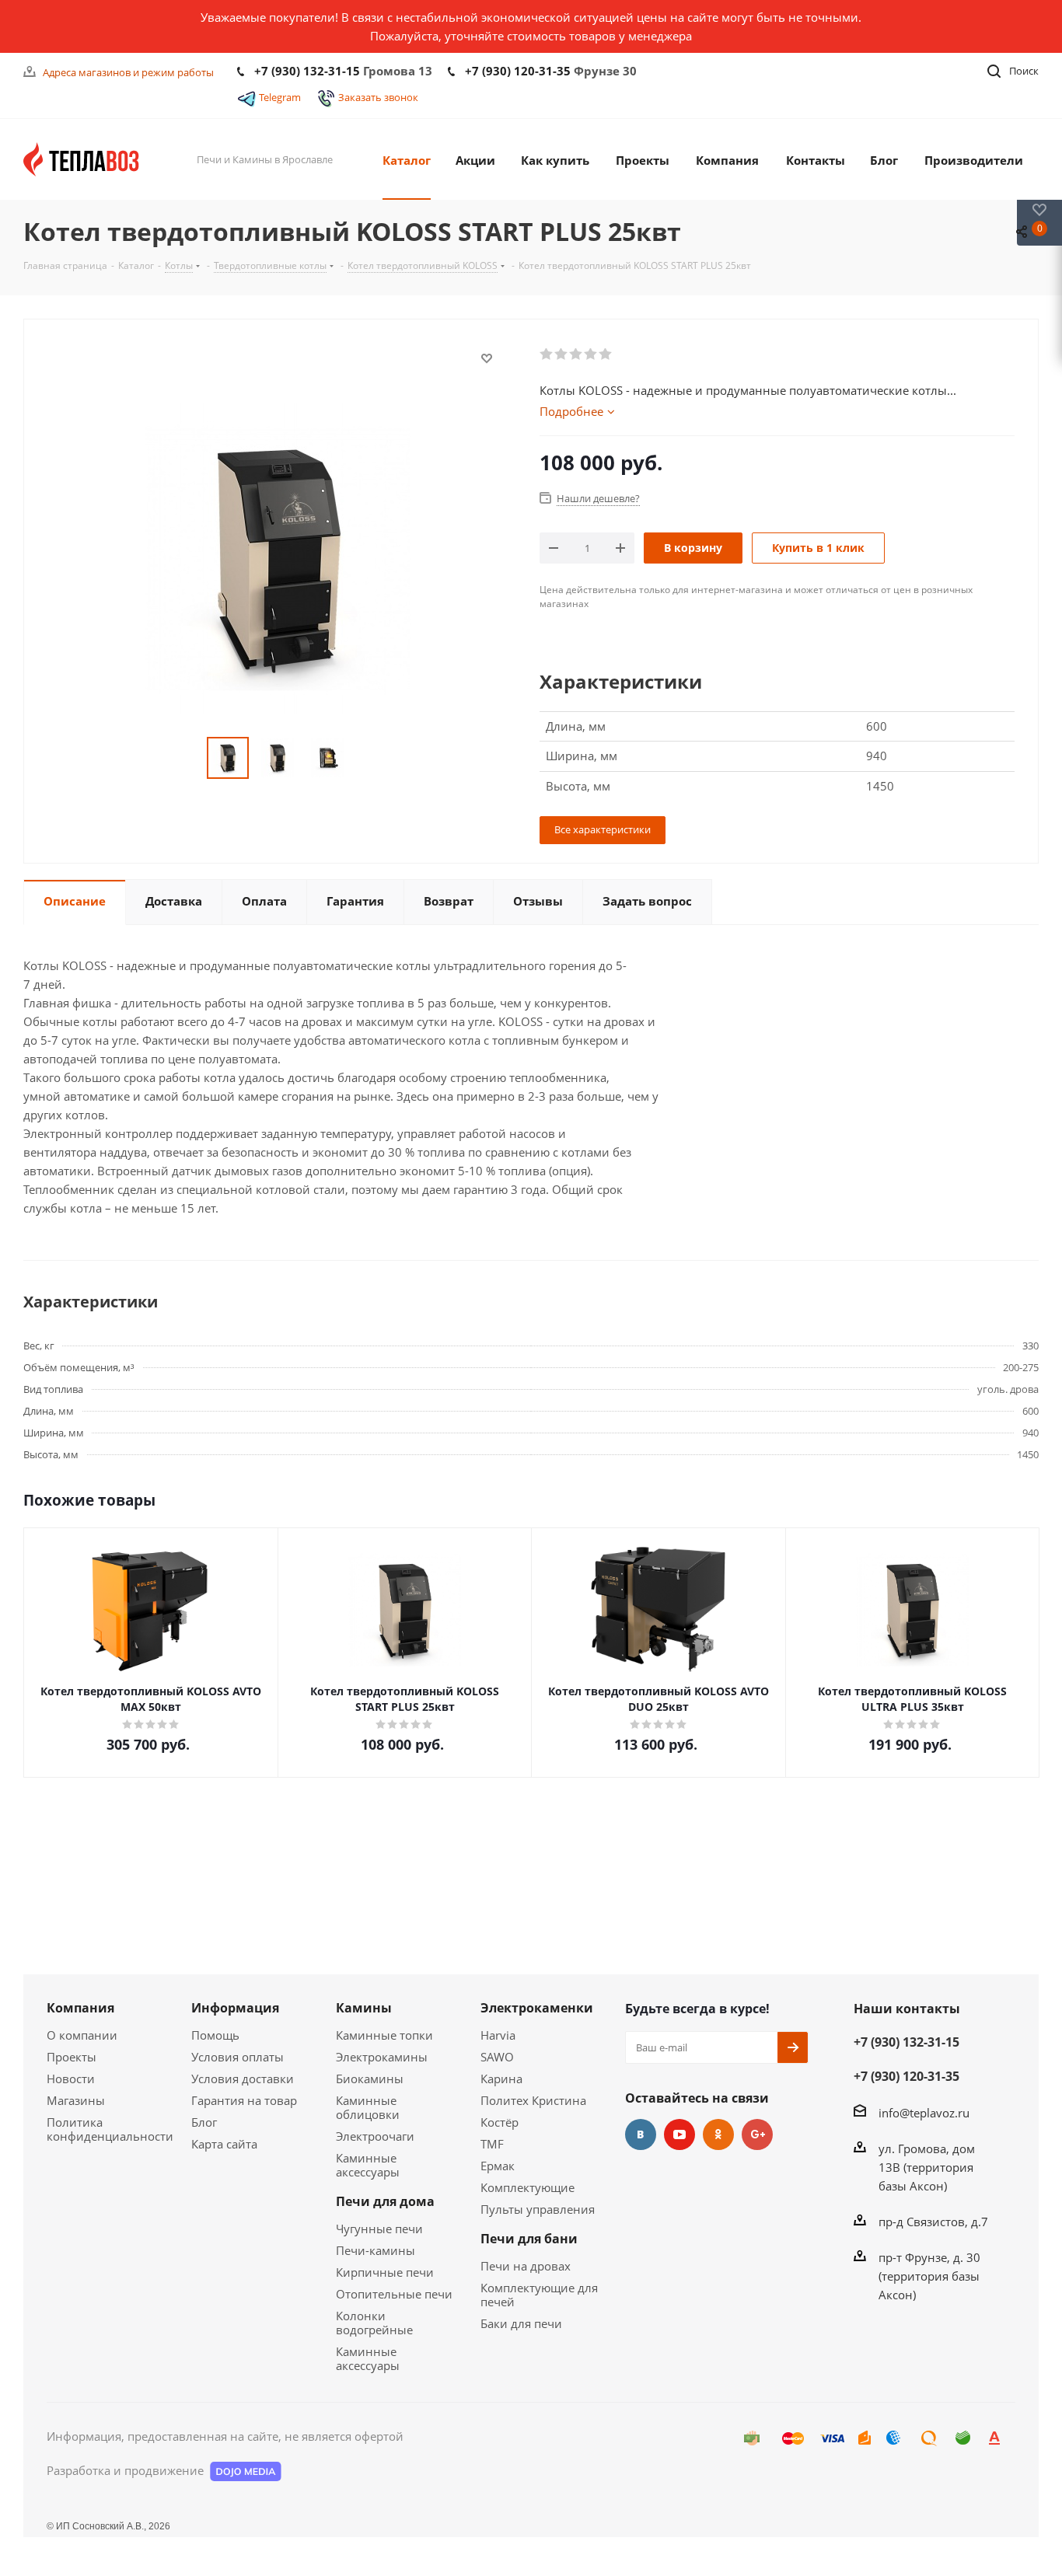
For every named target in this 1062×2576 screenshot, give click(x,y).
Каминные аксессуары (368, 2165)
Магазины (76, 2100)
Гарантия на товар (244, 2100)
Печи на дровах (526, 2266)
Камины (364, 2008)
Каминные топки (384, 2035)
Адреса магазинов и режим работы (128, 72)
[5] (606, 354)
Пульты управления (538, 2209)
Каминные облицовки (368, 2107)
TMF (492, 2144)
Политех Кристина (533, 2100)
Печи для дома (385, 2201)
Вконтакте (641, 2134)
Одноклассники (718, 2134)
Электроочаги (375, 2136)
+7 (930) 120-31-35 (518, 71)
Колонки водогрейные (374, 2323)
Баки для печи (521, 2323)
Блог (204, 2122)
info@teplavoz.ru (924, 2113)
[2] (562, 354)
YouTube (679, 2134)
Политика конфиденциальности (110, 2129)
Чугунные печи (379, 2229)
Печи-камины (376, 2250)
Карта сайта (224, 2144)
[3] (576, 354)
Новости (71, 2079)
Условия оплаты (238, 2057)
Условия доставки (243, 2079)
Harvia (498, 2035)
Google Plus (757, 2134)
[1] (547, 354)
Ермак (498, 2166)
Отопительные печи (394, 2294)
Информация (235, 2008)
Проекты (72, 2057)
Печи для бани (529, 2239)
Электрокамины (382, 2057)
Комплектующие (528, 2187)
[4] (591, 354)
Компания (80, 2008)
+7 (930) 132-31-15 (307, 71)
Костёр (500, 2122)
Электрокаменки (537, 2008)
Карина (501, 2079)
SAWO (497, 2057)
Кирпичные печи (385, 2272)
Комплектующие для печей (539, 2295)
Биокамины (370, 2079)
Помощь (215, 2035)
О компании (82, 2035)
